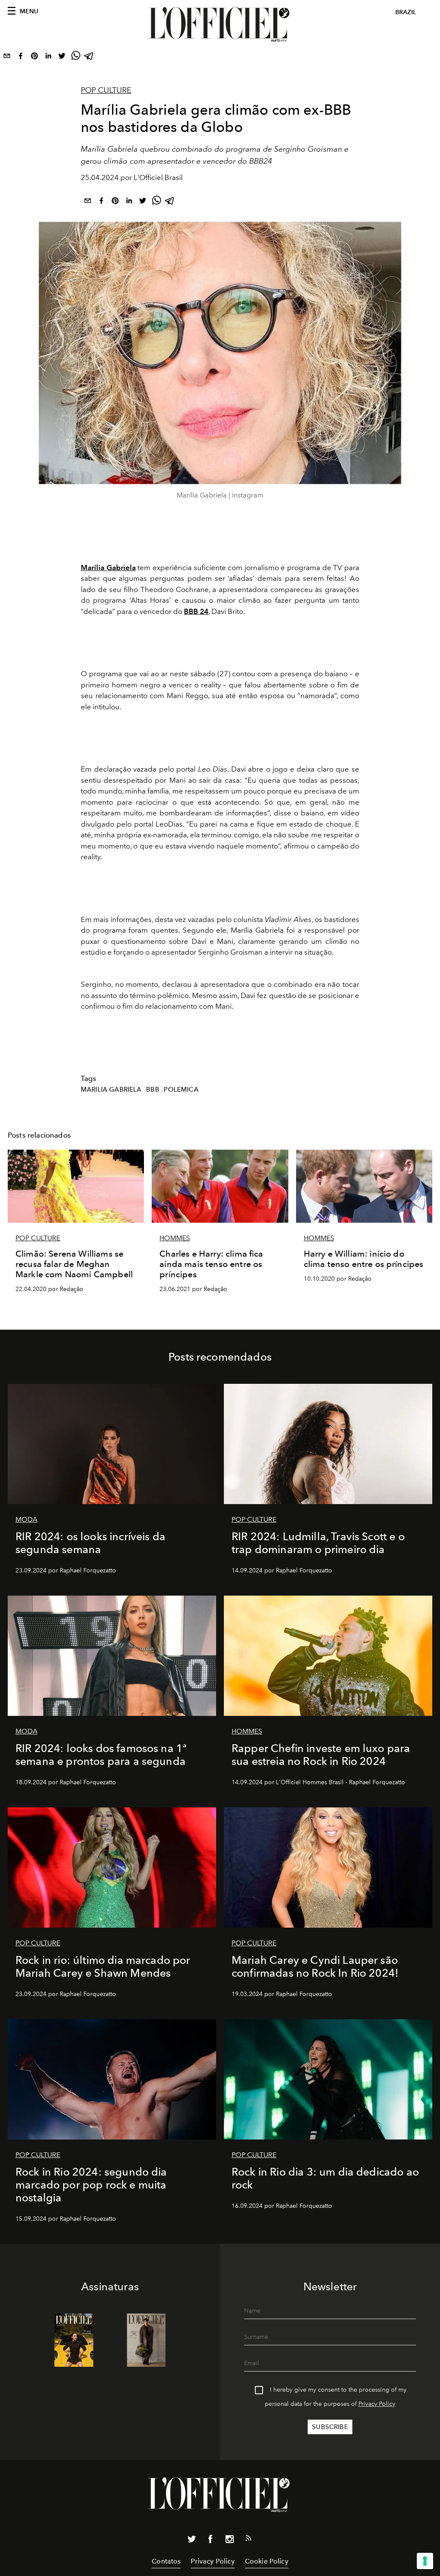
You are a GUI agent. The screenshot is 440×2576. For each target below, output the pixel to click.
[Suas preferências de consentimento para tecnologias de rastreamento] (425, 2561)
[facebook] (21, 58)
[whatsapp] (76, 58)
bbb (153, 1090)
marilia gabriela (111, 1090)
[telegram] (89, 58)
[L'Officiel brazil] (220, 24)
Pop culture (106, 90)
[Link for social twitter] (192, 2541)
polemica (181, 1090)
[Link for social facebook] (211, 2541)
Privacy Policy (377, 2404)
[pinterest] (34, 58)
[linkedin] (48, 58)
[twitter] (62, 58)
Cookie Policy (267, 2561)
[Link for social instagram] (229, 2541)
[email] (7, 58)
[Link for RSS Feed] (248, 2540)
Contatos (166, 2561)
